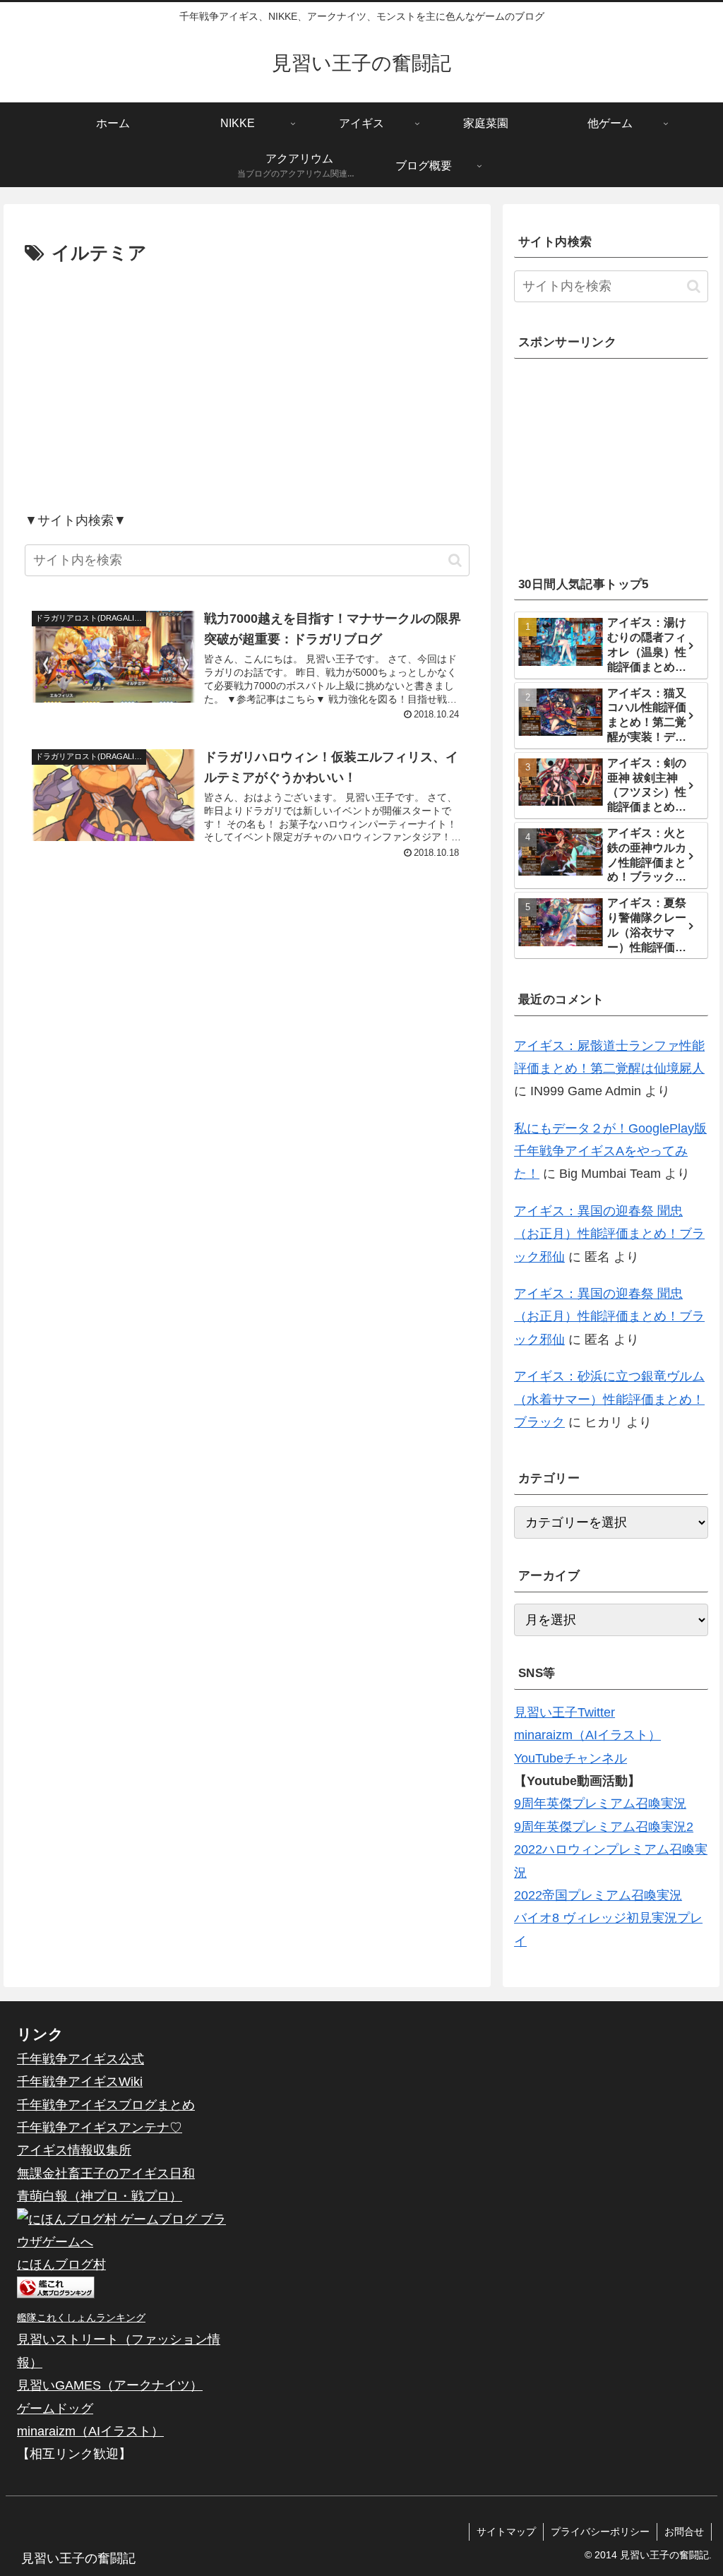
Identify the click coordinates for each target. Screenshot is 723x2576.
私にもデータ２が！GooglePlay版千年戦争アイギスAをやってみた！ (610, 1151)
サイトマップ (506, 2532)
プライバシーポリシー (600, 2532)
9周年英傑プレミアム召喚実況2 (604, 1827)
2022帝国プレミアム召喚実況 (598, 1895)
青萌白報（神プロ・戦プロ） (100, 2196)
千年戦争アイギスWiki (80, 2082)
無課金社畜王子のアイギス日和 (106, 2173)
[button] (455, 560)
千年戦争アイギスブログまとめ (106, 2105)
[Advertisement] (247, 388)
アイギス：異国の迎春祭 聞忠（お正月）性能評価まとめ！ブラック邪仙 (609, 1234)
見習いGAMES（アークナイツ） (110, 2385)
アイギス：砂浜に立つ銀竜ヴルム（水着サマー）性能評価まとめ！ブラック (609, 1399)
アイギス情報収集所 (74, 2150)
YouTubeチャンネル (570, 1758)
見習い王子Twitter (564, 1712)
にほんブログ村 (61, 2265)
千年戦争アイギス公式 (80, 2059)
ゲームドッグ (55, 2409)
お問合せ (684, 2532)
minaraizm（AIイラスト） (587, 1735)
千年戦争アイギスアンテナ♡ (100, 2128)
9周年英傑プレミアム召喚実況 (600, 1803)
